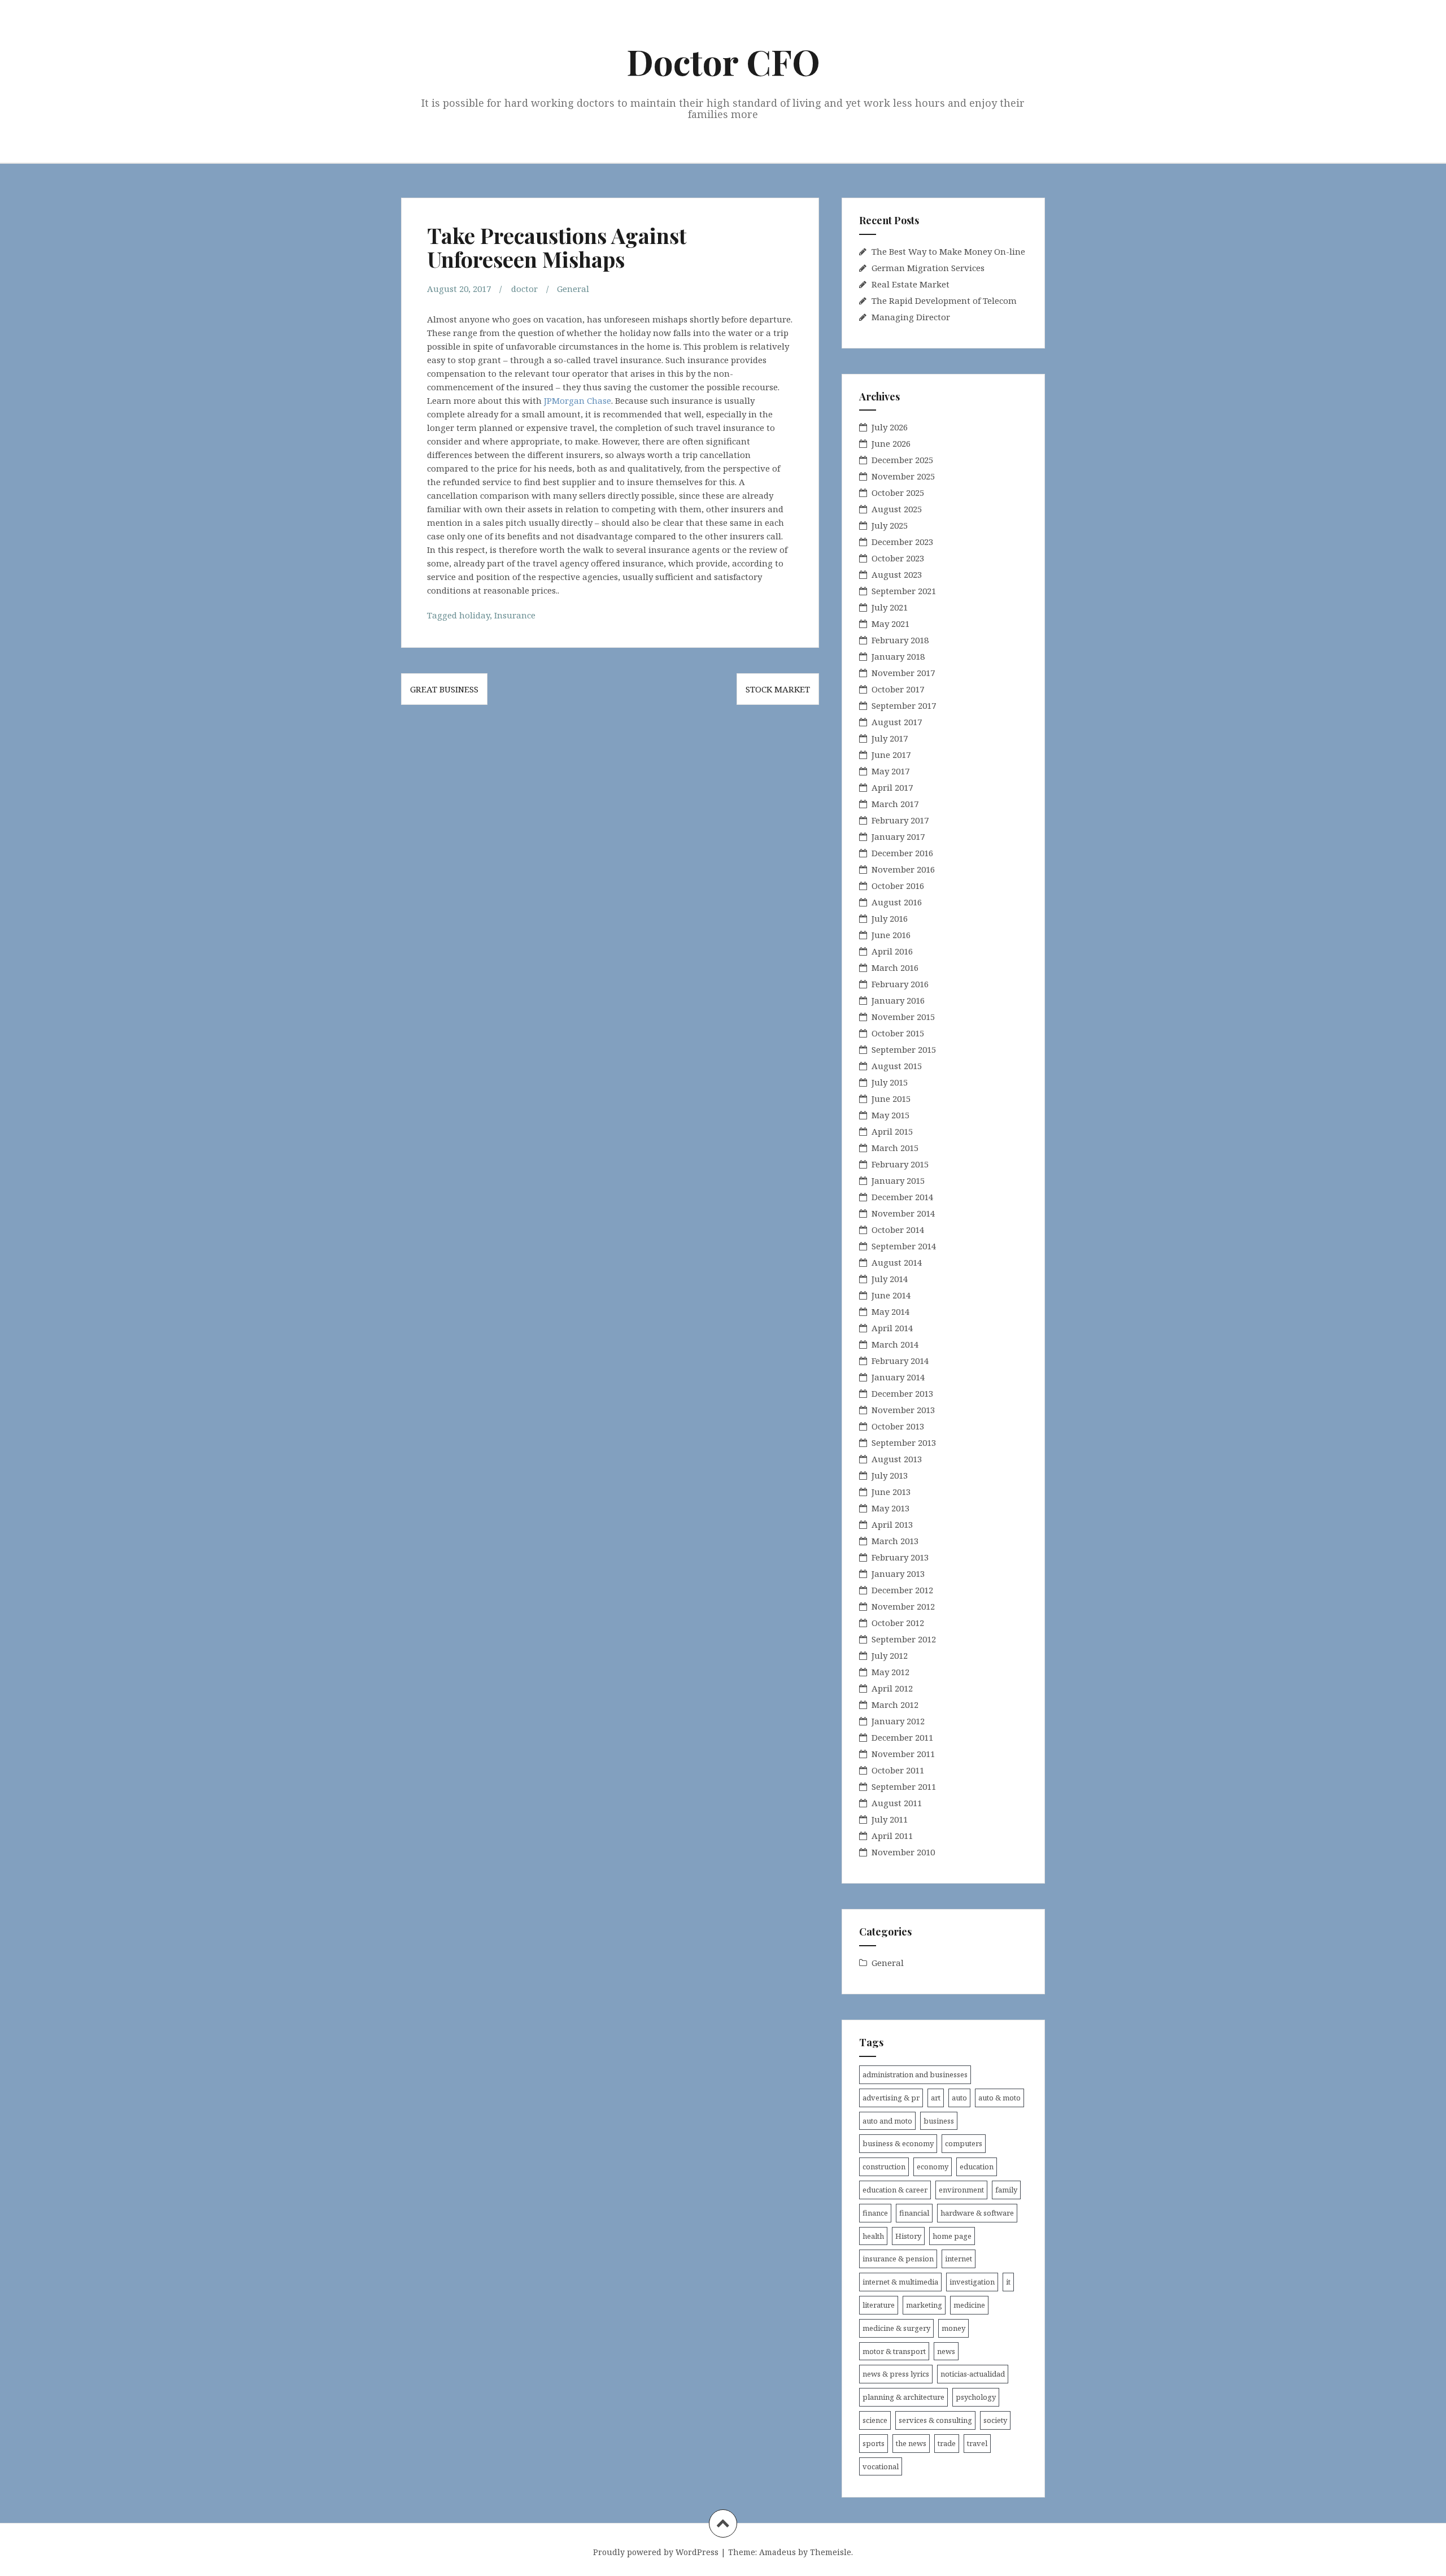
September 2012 (904, 1639)
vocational (881, 2466)
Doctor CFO (723, 61)
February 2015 (900, 1164)
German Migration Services (928, 268)
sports (874, 2443)
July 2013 (890, 1475)
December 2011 (902, 1737)
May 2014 (890, 1311)
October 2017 (898, 689)
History (908, 2236)
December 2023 (902, 542)
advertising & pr (891, 2098)
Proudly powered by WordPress (656, 2552)
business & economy (898, 2143)
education (977, 2167)
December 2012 (902, 1590)
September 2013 (904, 1442)
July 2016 (890, 918)
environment (961, 2190)
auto (959, 2098)
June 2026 (891, 443)
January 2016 (898, 1000)
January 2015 (898, 1180)
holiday (474, 615)
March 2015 (895, 1148)
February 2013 (900, 1557)
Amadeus (778, 2552)
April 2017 (892, 787)
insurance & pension (898, 2259)
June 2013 (891, 1492)
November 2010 (903, 1852)
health (873, 2236)
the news (911, 2443)
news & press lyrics (896, 2374)
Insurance (515, 615)
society (995, 2420)
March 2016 (895, 967)
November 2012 (903, 1606)
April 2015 (892, 1131)
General (573, 289)
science (875, 2420)
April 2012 (892, 1688)
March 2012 (895, 1705)
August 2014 (897, 1262)
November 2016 (903, 869)
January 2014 (898, 1377)
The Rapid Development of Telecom (944, 300)
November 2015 (903, 1017)
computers (964, 2143)
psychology (976, 2397)
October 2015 (898, 1033)
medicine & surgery (896, 2328)
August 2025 (897, 509)
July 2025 (890, 525)
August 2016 (897, 902)
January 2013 (898, 1574)
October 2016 (898, 886)
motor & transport (894, 2351)
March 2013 (895, 1541)
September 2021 (904, 591)
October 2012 (898, 1623)
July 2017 (890, 738)
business (939, 2121)
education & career (895, 2190)
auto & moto (999, 2098)
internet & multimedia (900, 2282)
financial (914, 2213)
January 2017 (898, 836)
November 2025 (903, 476)
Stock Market (778, 689)
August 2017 (897, 722)
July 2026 (890, 427)
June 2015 (891, 1099)
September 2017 (904, 705)
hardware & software (977, 2213)
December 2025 (902, 460)
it (1008, 2282)
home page (952, 2236)
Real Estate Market (911, 284)
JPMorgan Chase (578, 400)
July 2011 (890, 1819)
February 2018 (900, 640)
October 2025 (898, 492)
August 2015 (897, 1066)
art (936, 2098)
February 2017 (900, 820)
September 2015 (904, 1049)
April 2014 (892, 1328)
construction (884, 2167)
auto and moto (887, 2121)
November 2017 (903, 673)
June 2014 (891, 1295)
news (946, 2351)
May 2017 (890, 771)
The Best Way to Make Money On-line (948, 251)
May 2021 (890, 624)
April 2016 (892, 951)
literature (879, 2305)
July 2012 (890, 1655)
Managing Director (911, 317)
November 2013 (903, 1410)
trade (947, 2443)
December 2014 (902, 1197)
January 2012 (898, 1721)
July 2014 (890, 1279)
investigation (972, 2282)
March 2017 (895, 804)
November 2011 (903, 1754)
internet (959, 2259)
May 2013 (890, 1508)
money (953, 2328)
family (1006, 2190)
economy (933, 2167)
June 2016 (891, 935)
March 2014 (895, 1344)
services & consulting (935, 2420)
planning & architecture (903, 2397)
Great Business (444, 689)
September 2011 (904, 1786)
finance (875, 2213)
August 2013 (897, 1459)
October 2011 (898, 1770)
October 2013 (898, 1426)
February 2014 (900, 1361)
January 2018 (898, 656)
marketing (924, 2305)
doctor (524, 289)
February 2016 (900, 984)
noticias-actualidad (973, 2374)
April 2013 (892, 1524)
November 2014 (903, 1213)
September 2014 (904, 1246)
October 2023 (898, 558)
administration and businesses (915, 2074)
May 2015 (890, 1115)
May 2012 (890, 1672)
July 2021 (890, 607)
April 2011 (892, 1836)
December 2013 (902, 1393)
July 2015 (890, 1082)
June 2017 (891, 755)
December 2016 (902, 853)
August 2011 (897, 1803)
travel (977, 2443)
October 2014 (898, 1230)
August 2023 (897, 574)
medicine (969, 2305)
